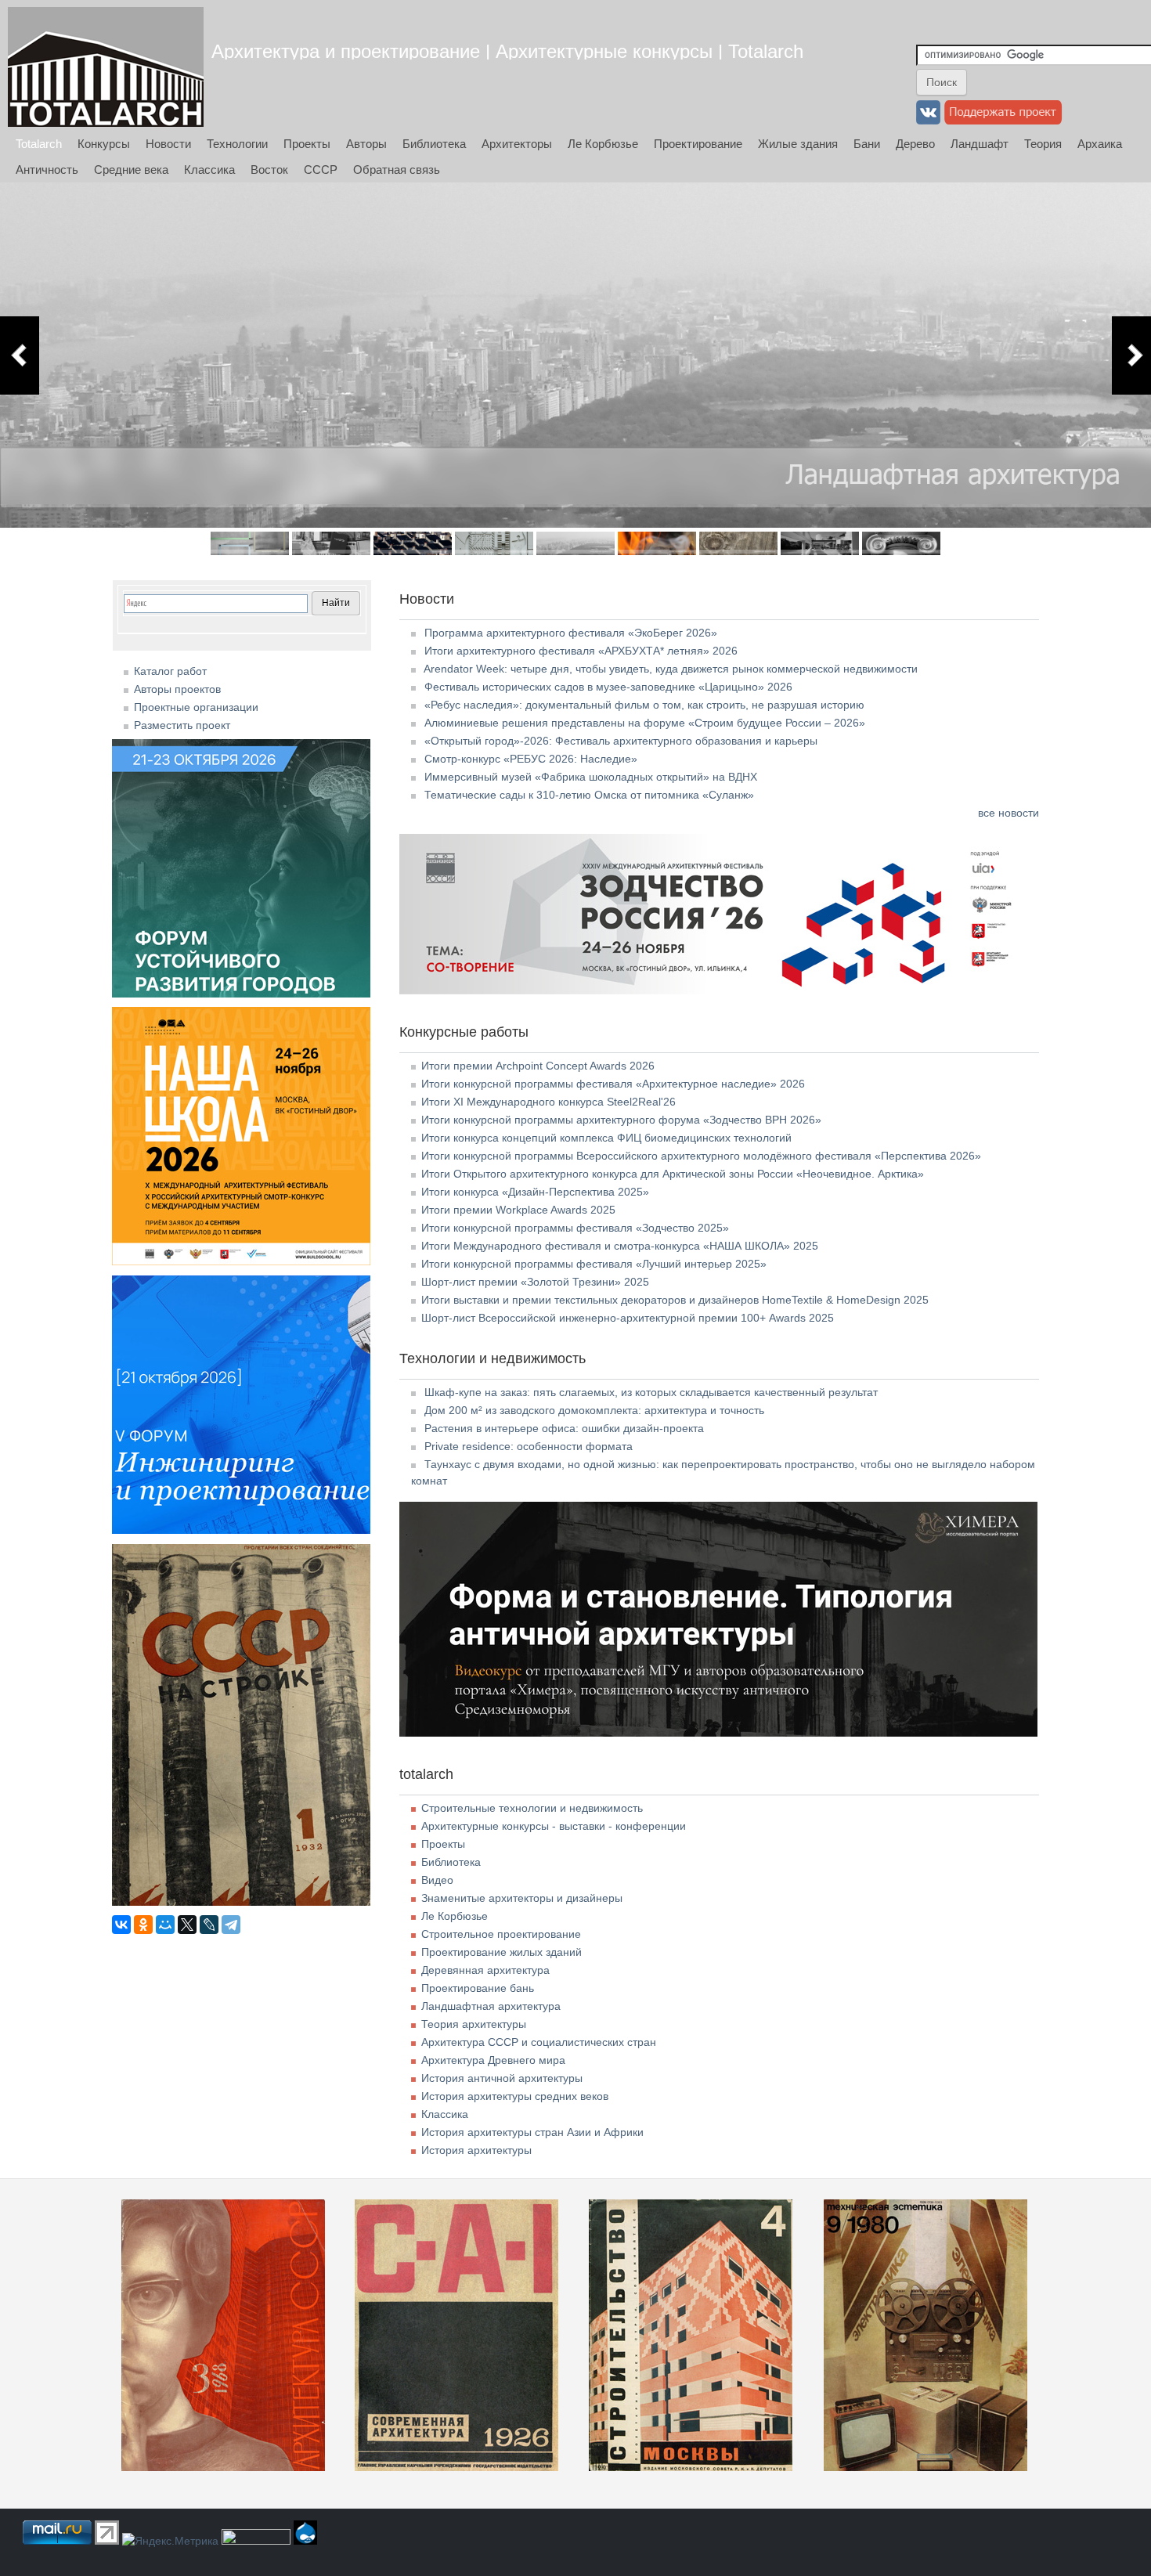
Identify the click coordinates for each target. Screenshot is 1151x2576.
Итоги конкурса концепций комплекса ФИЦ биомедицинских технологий (606, 1138)
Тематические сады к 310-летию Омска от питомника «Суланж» (589, 795)
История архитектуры (476, 2150)
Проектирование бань (478, 1988)
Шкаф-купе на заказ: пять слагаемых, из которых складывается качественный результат (651, 1392)
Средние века (131, 170)
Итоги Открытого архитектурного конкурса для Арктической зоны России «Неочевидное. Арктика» (673, 1174)
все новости (1008, 813)
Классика (209, 170)
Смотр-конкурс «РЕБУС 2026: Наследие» (531, 759)
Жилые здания (798, 144)
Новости (168, 144)
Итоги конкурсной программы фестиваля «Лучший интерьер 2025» (594, 1264)
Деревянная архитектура (485, 1970)
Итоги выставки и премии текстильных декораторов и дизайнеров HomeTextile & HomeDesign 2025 (675, 1300)
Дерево (915, 144)
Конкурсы (104, 144)
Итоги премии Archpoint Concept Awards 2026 (538, 1066)
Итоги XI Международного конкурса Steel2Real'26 (548, 1102)
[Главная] (106, 67)
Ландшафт (980, 144)
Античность (47, 170)
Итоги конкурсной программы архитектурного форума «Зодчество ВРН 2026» (621, 1120)
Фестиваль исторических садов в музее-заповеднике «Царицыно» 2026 (608, 687)
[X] (187, 1925)
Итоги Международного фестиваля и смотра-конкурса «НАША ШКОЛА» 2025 (620, 1246)
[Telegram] (231, 1925)
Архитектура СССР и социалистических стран (539, 2042)
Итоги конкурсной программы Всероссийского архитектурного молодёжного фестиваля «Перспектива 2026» (701, 1156)
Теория (1043, 144)
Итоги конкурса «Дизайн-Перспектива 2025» (535, 1192)
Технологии (237, 144)
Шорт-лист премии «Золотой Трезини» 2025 (535, 1282)
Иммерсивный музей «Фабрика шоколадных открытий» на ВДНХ (591, 777)
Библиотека (434, 144)
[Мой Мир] (165, 1925)
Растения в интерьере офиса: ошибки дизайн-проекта (564, 1428)
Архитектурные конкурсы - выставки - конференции (554, 1826)
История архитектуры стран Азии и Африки (532, 2132)
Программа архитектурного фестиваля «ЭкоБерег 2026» (571, 633)
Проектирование (698, 144)
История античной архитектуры (502, 2078)
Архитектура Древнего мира (493, 2060)
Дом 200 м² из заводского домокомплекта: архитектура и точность (594, 1410)
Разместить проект (182, 725)
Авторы (366, 144)
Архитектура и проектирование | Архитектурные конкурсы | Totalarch (507, 51)
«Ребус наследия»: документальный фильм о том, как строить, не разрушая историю (644, 705)
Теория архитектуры (474, 2024)
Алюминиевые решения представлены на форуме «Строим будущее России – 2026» (645, 723)
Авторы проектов (177, 689)
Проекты (307, 144)
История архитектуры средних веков (515, 2096)
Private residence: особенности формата (529, 1446)
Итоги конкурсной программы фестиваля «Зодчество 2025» (575, 1228)
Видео (437, 1880)
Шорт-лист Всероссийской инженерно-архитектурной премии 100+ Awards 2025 (628, 1318)
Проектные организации (196, 707)
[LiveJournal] (209, 1925)
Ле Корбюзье (603, 144)
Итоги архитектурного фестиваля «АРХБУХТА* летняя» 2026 (581, 651)
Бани (867, 144)
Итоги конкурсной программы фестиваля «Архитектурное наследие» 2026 (613, 1084)
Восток (269, 170)
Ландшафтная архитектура (491, 2006)
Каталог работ (170, 671)
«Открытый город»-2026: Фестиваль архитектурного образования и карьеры (621, 741)
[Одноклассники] (143, 1925)
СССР (321, 170)
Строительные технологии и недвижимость (532, 1808)
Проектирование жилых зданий (502, 1952)
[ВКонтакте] (121, 1925)
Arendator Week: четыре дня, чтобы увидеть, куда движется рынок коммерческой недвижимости (671, 669)
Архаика (1100, 144)
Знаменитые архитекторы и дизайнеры (522, 1898)
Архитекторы (517, 144)
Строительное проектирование (501, 1934)
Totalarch (39, 144)
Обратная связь (397, 170)
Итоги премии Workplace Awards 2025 (518, 1210)
